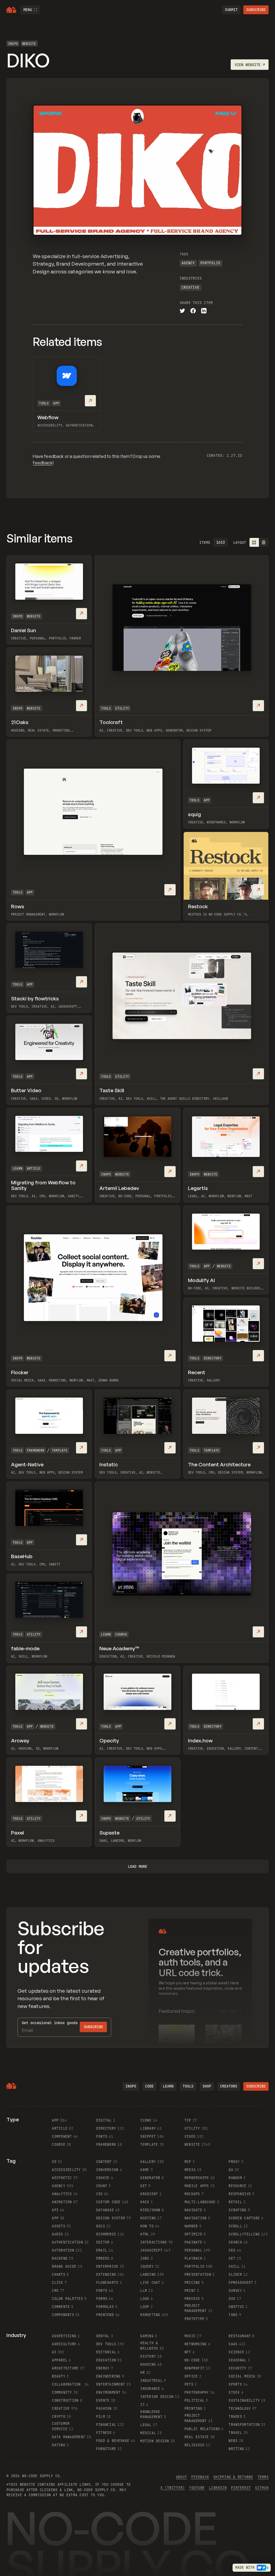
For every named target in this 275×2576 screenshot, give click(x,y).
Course (121, 1634)
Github (262, 2488)
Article (34, 1168)
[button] (30, 10)
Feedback (200, 2477)
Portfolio (210, 263)
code (149, 2086)
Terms (263, 2477)
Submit (231, 10)
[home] (11, 10)
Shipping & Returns (233, 2477)
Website (29, 44)
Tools (44, 403)
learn (168, 2086)
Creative (190, 287)
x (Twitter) (173, 2488)
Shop (207, 2086)
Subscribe (256, 10)
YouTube (197, 2488)
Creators (229, 2086)
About (181, 2477)
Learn (17, 1168)
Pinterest (241, 2488)
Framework (36, 1450)
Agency (188, 263)
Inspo (13, 44)
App (56, 403)
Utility (122, 708)
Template (60, 1450)
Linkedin (218, 2488)
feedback (43, 463)
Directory (213, 1358)
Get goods (50, 2023)
